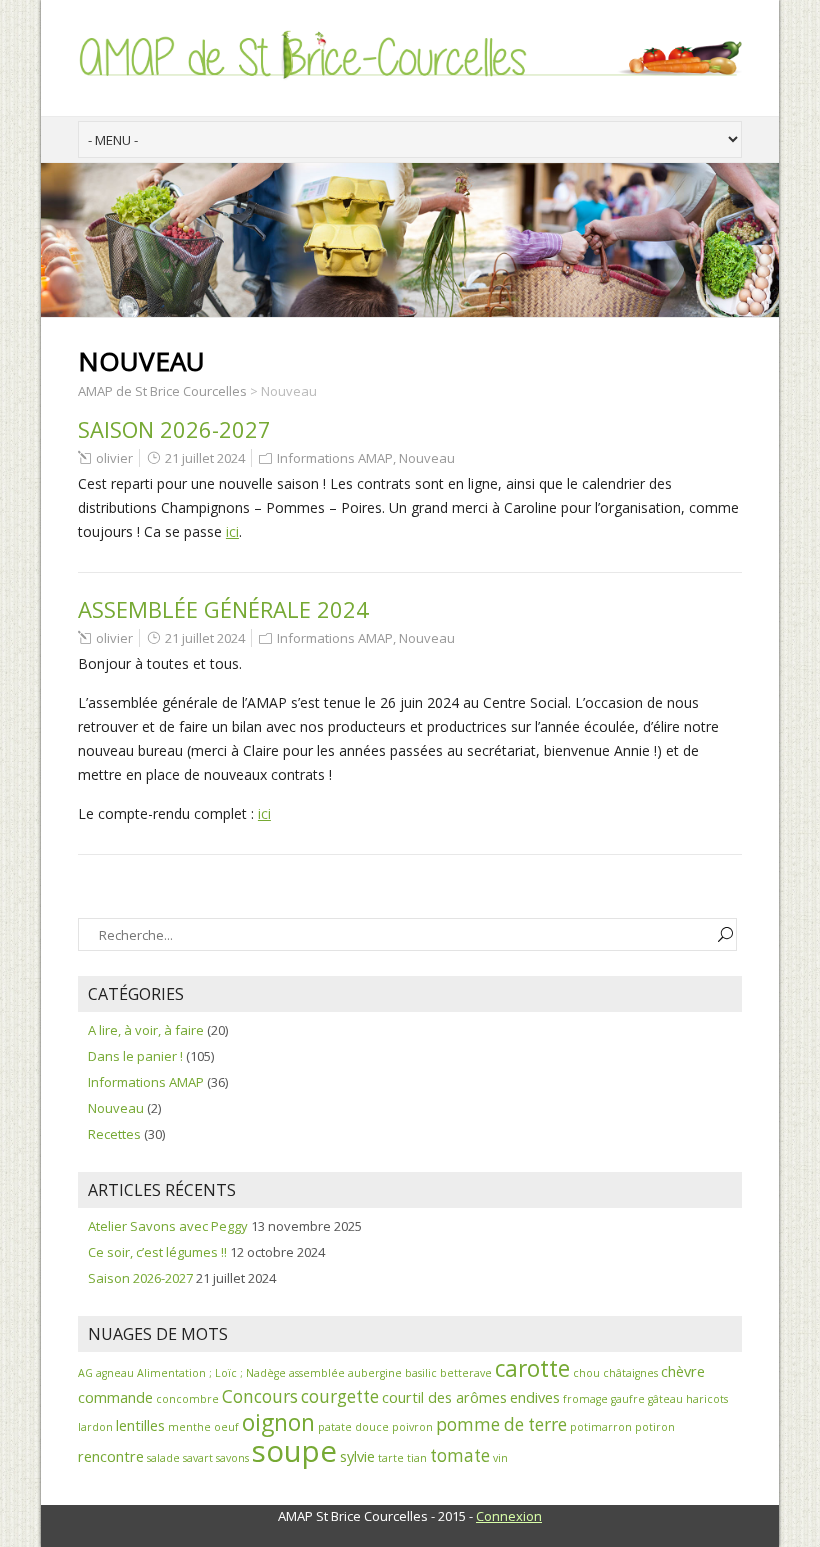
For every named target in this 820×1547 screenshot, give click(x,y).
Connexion (509, 1516)
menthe (189, 1427)
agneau (115, 1373)
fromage (585, 1399)
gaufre (628, 1399)
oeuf (226, 1427)
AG (85, 1373)
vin (500, 1458)
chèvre (683, 1371)
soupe (294, 1451)
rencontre (111, 1456)
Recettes (114, 1134)
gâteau (665, 1399)
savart (198, 1458)
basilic (421, 1373)
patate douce (353, 1427)
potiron (655, 1427)
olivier (114, 458)
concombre (187, 1399)
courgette (340, 1396)
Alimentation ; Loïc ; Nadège (211, 1373)
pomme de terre (501, 1424)
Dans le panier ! (135, 1056)
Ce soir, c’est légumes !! (157, 1252)
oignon (278, 1422)
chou (586, 1373)
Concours (260, 1396)
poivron (412, 1427)
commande (115, 1397)
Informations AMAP (335, 458)
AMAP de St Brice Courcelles (162, 391)
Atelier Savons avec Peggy (168, 1226)
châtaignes (630, 1373)
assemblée (317, 1373)
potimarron (601, 1427)
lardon (95, 1427)
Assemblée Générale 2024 (223, 609)
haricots (707, 1399)
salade (163, 1458)
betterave (466, 1373)
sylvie (357, 1456)
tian (417, 1458)
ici (232, 531)
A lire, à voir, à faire (146, 1030)
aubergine (375, 1373)
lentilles (140, 1425)
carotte (532, 1368)
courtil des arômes (444, 1397)
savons (232, 1458)
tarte (391, 1458)
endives (535, 1397)
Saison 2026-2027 (174, 429)
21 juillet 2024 (205, 458)
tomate (460, 1455)
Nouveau (427, 458)
